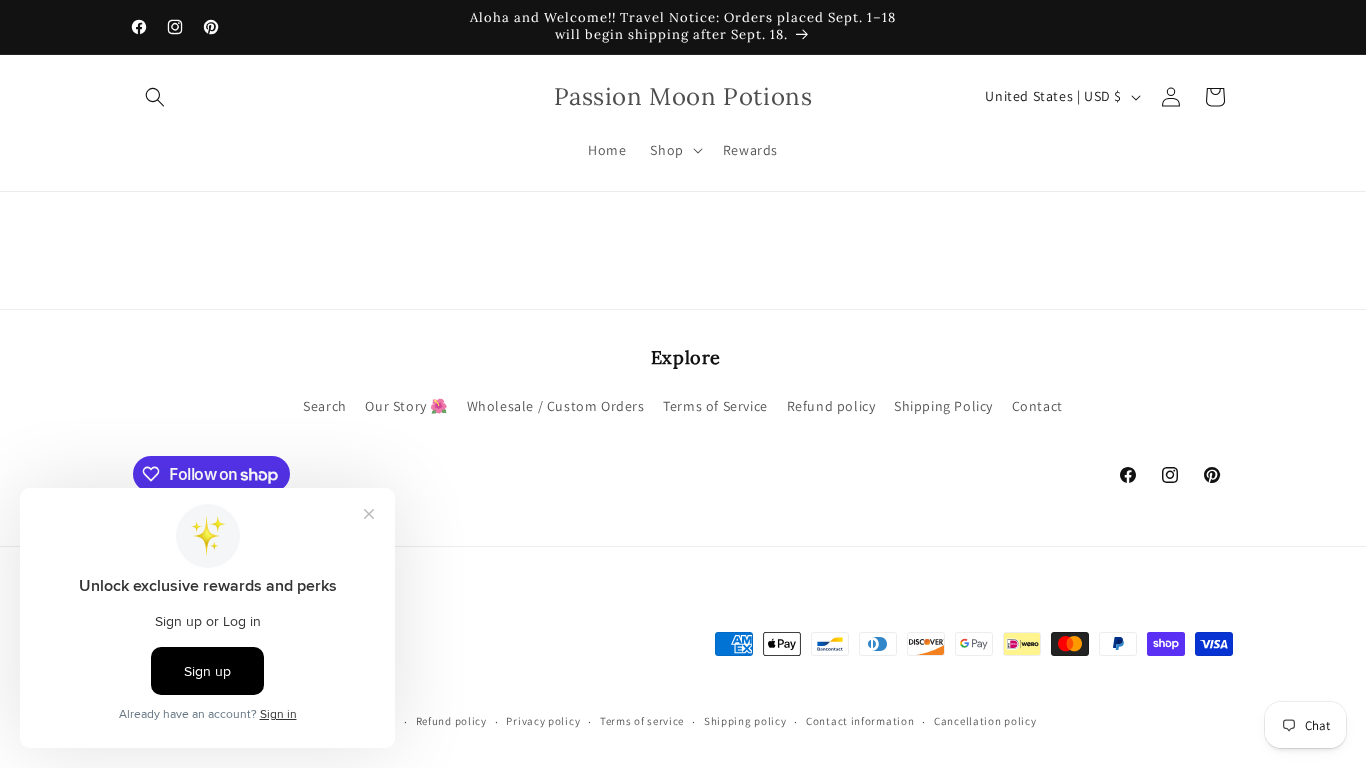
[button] (155, 97)
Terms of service (642, 721)
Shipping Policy (943, 406)
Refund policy (831, 406)
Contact (1037, 406)
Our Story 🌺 (406, 406)
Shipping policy (745, 721)
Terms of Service (715, 406)
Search (325, 406)
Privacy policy (543, 721)
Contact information (860, 721)
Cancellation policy (985, 721)
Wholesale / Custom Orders (556, 406)
